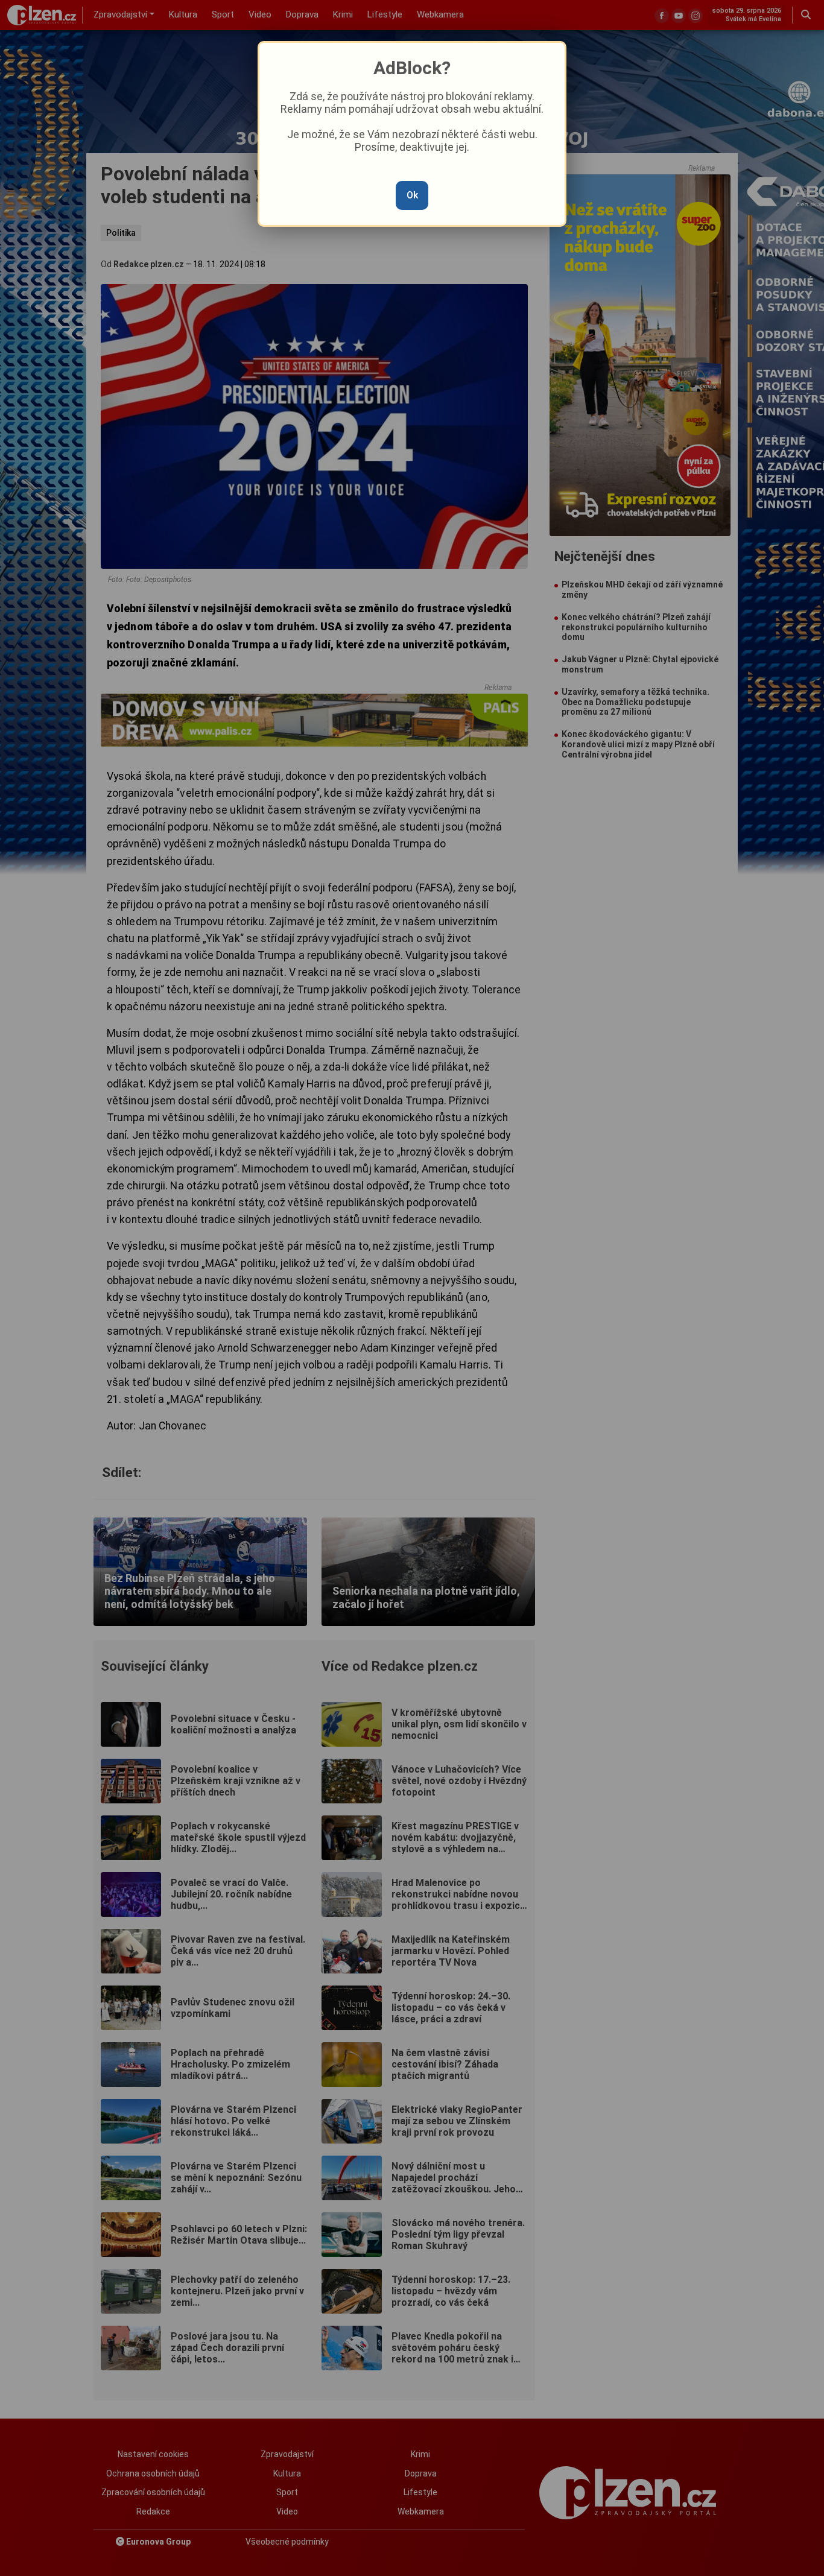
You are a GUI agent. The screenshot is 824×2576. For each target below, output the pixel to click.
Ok (412, 195)
